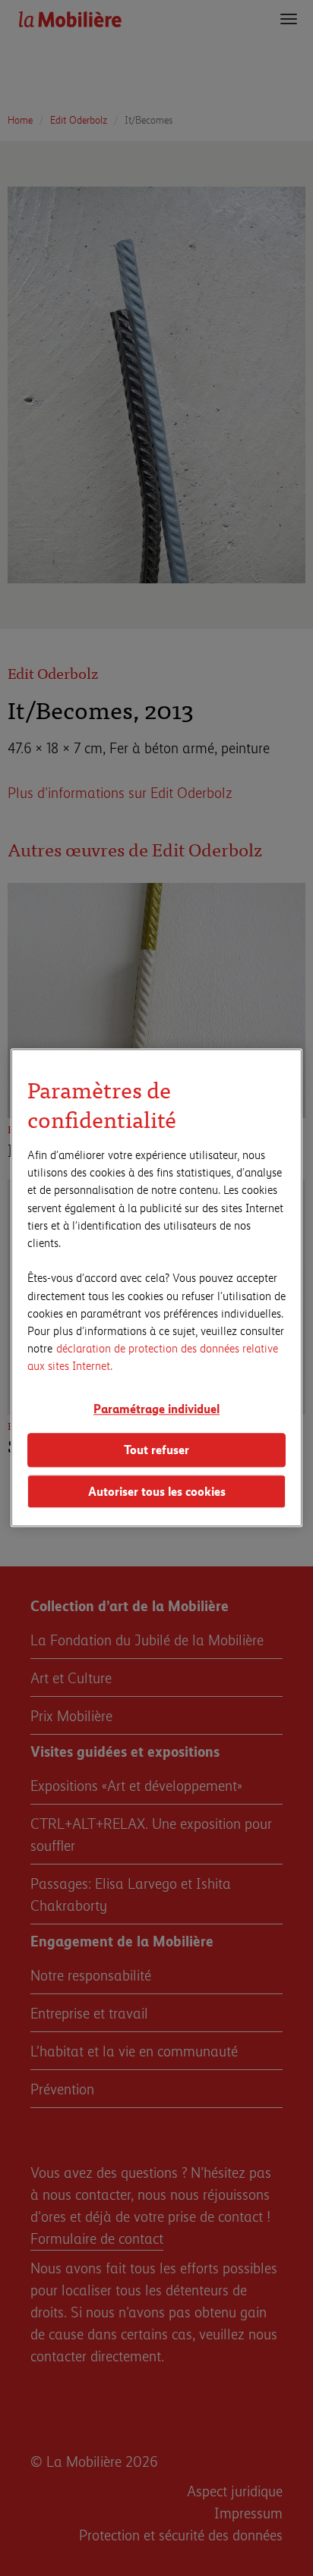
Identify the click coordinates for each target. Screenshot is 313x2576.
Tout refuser (156, 1449)
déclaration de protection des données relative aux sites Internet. (153, 1356)
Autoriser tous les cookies (157, 1491)
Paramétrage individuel (156, 1409)
